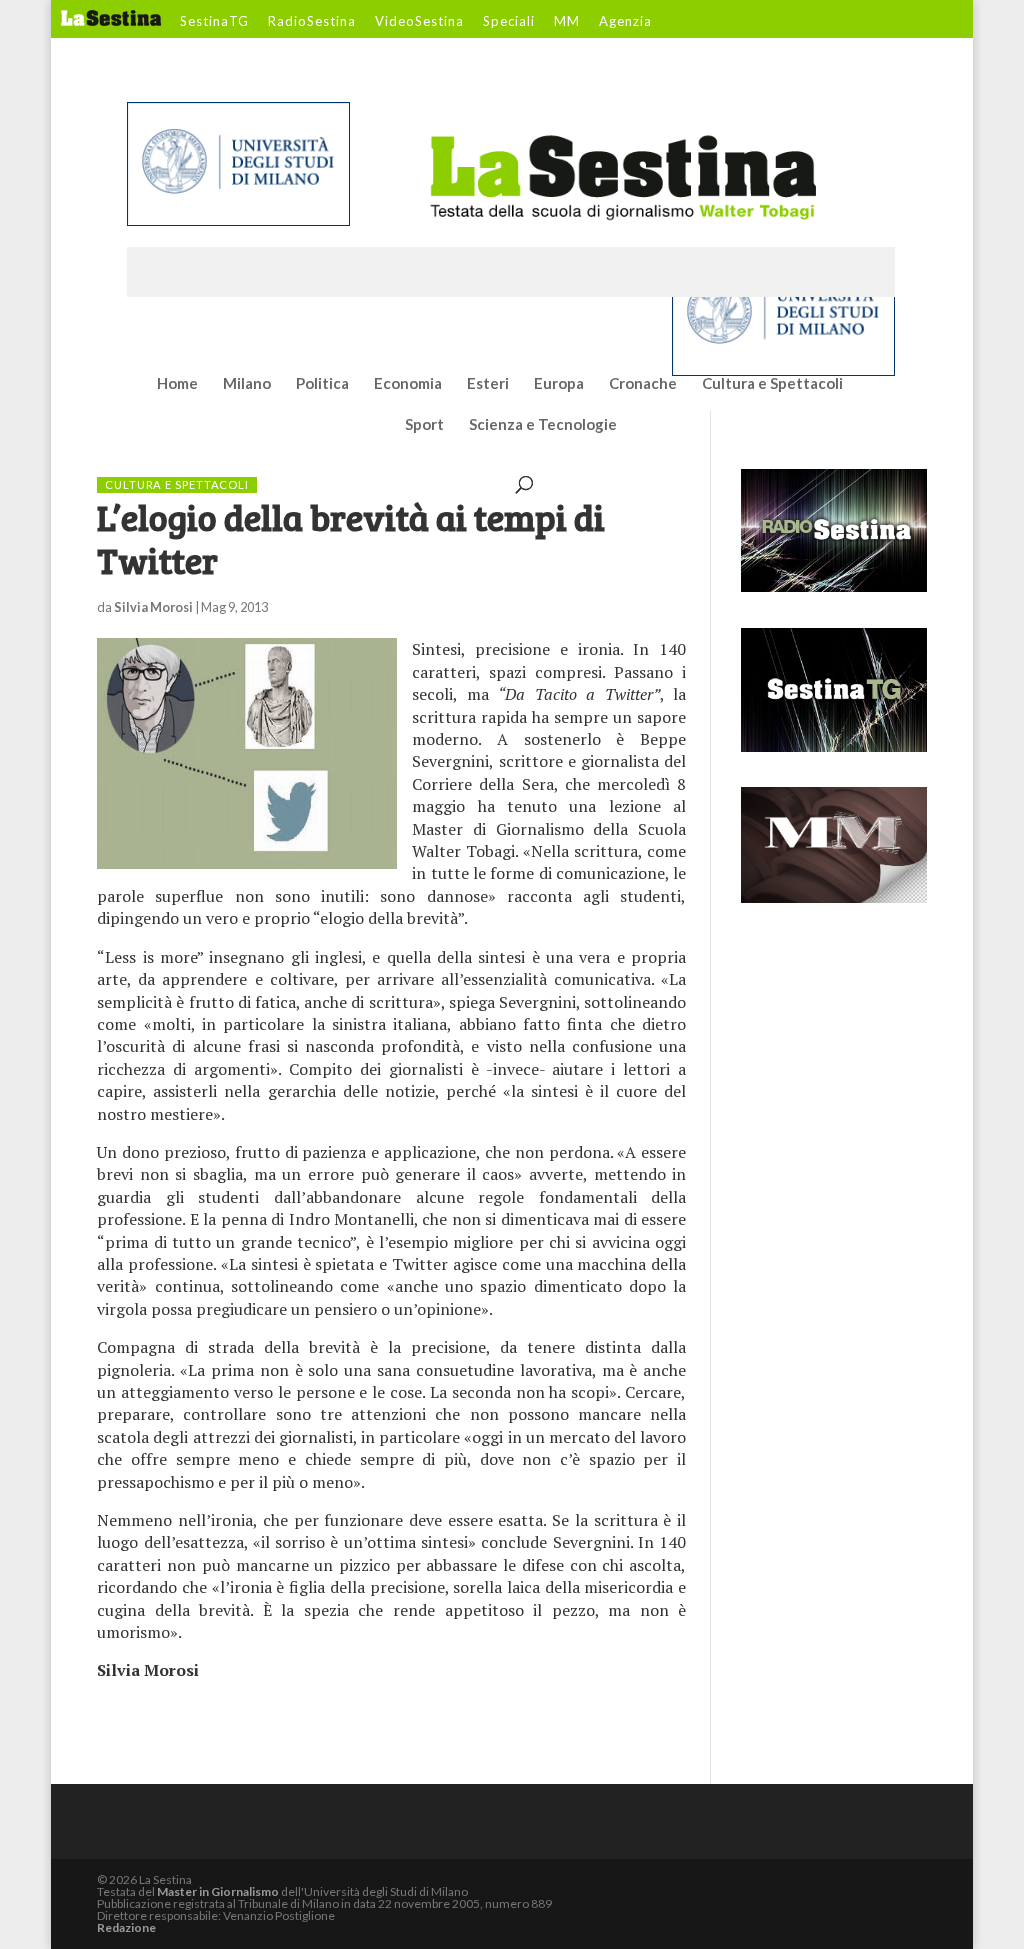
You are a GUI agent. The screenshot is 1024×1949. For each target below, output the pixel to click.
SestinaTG (214, 22)
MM (567, 22)
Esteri (488, 384)
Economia (408, 384)
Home (177, 384)
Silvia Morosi (153, 607)
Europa (559, 384)
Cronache (643, 384)
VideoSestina (419, 22)
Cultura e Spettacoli (772, 384)
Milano (247, 384)
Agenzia (625, 22)
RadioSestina (312, 22)
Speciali (509, 22)
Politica (322, 384)
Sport (424, 425)
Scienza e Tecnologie (543, 425)
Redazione (126, 1927)
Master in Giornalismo (218, 1891)
